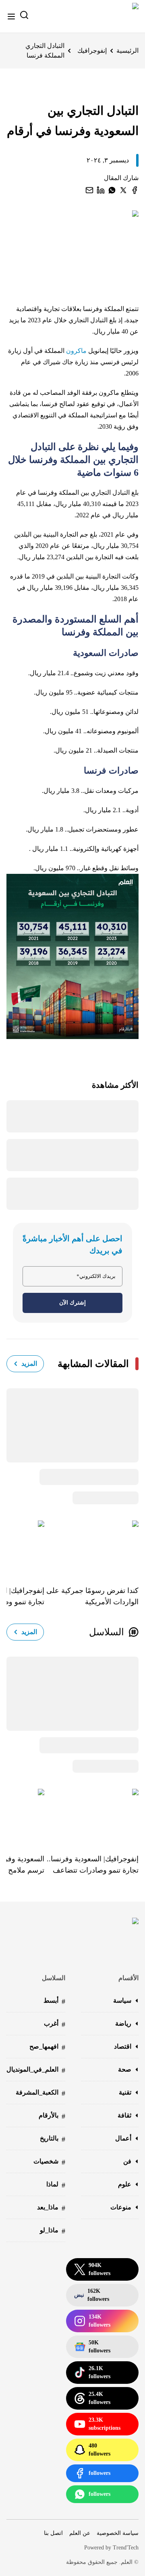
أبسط (54, 2001)
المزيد (29, 1364)
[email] (89, 190)
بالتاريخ (53, 2139)
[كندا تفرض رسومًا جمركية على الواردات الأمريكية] (91, 1547)
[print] (135, 190)
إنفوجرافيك (92, 51)
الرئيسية (127, 51)
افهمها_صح (47, 2047)
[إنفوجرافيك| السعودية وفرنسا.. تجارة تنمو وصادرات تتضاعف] (91, 1815)
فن (127, 2161)
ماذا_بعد (51, 2208)
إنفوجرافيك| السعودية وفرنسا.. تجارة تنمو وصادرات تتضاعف (93, 1865)
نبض (92, 2295)
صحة (125, 2069)
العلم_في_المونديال (36, 2070)
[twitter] (123, 190)
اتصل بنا (53, 2533)
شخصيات (49, 2162)
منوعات (121, 2207)
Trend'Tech (126, 2548)
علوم (125, 2184)
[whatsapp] (112, 190)
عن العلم (80, 2533)
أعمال (123, 2138)
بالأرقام (52, 2116)
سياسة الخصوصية (118, 2533)
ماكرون (76, 351)
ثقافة (124, 2115)
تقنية (125, 2092)
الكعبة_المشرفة (40, 2093)
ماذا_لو (53, 2231)
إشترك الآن (72, 1303)
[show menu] (11, 17)
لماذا (56, 2185)
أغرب (55, 2024)
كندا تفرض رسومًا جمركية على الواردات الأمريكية (92, 1596)
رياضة (123, 2023)
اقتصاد (123, 2046)
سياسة (122, 2000)
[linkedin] (101, 190)
